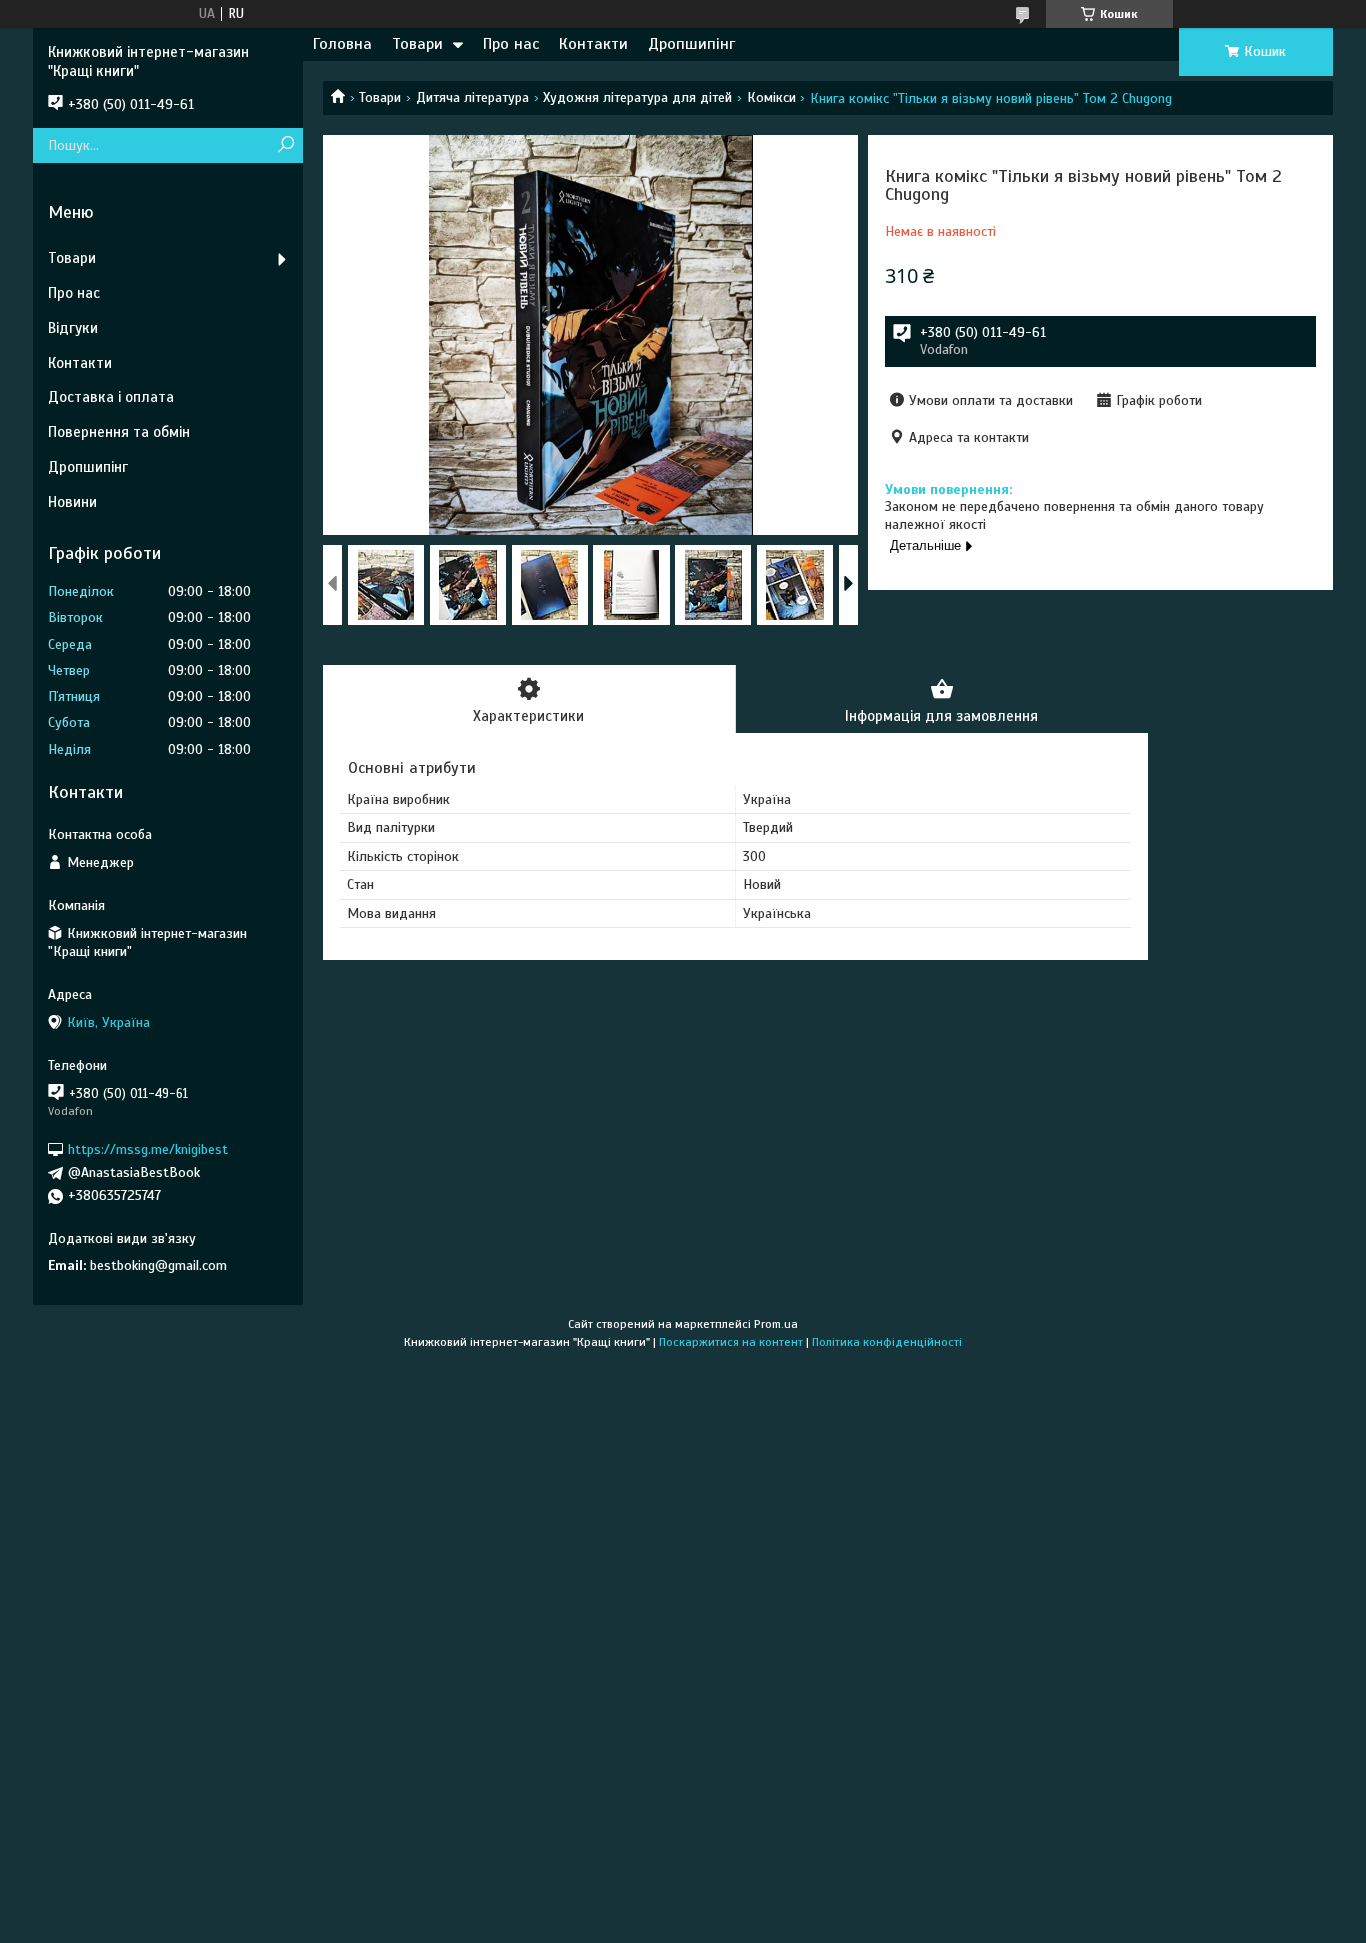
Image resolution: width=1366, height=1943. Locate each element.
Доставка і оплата (111, 397)
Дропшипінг (691, 44)
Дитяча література (472, 97)
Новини (72, 502)
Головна (342, 44)
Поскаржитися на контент (731, 1342)
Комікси (771, 97)
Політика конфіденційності (887, 1342)
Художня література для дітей (637, 97)
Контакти (593, 44)
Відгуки (73, 328)
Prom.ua (776, 1324)
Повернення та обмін (119, 432)
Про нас (511, 44)
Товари (417, 44)
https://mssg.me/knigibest (148, 1149)
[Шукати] (285, 145)
